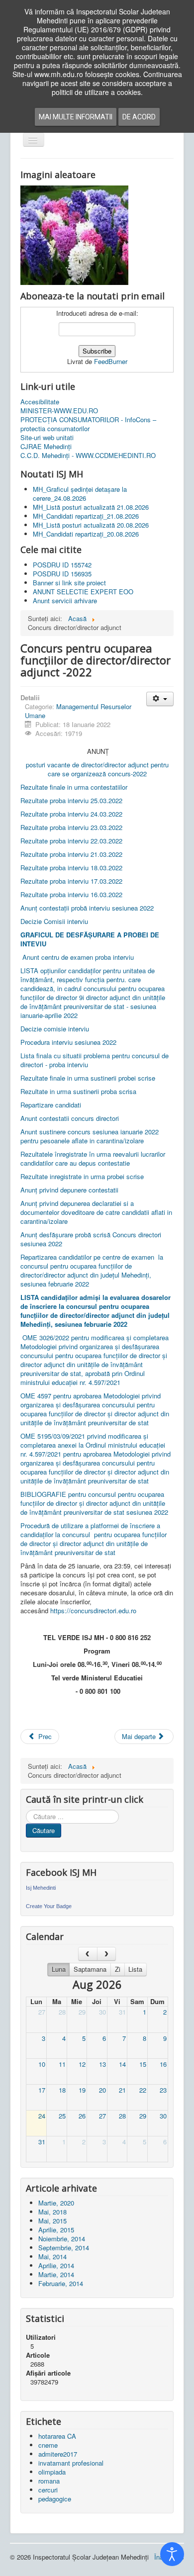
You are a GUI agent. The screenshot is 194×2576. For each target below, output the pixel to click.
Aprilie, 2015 (56, 2230)
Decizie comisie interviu (55, 1029)
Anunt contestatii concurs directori (70, 1118)
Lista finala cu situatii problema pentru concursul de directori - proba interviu (95, 1060)
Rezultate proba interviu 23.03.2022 (72, 827)
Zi (118, 1969)
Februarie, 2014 (61, 2283)
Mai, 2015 (52, 2221)
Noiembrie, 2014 (62, 2239)
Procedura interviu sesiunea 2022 (68, 1042)
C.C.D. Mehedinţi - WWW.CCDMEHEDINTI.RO (88, 456)
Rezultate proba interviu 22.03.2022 (72, 841)
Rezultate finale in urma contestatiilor (74, 787)
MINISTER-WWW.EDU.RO (59, 411)
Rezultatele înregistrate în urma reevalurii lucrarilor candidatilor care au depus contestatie (93, 1158)
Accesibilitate (40, 402)
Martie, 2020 (56, 2203)
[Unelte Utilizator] (160, 699)
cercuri (48, 2490)
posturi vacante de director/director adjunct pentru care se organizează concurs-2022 (97, 769)
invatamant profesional (71, 2463)
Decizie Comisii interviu (54, 921)
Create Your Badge (49, 1906)
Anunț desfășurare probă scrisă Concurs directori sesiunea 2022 (91, 1239)
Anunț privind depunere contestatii (69, 1190)
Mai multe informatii (76, 117)
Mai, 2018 (52, 2212)
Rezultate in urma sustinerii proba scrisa (78, 1091)
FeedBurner (111, 361)
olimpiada (52, 2472)
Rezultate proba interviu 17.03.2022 (71, 881)
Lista (135, 1969)
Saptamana (90, 1969)
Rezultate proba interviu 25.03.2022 (72, 800)
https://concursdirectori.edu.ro (93, 1610)
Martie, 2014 (56, 2274)
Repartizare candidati (51, 1105)
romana (49, 2481)
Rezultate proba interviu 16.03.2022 (71, 894)
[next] (107, 1954)
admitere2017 (58, 2454)
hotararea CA (57, 2436)
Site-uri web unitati (47, 438)
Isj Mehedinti (41, 1888)
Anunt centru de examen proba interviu (77, 957)
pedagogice (55, 2499)
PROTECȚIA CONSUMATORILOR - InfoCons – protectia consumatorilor (88, 424)
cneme (48, 2445)
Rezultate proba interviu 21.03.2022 (72, 854)
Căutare (44, 1830)
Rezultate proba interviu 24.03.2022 (72, 814)
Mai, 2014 (52, 2256)
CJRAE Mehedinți (46, 447)
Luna (59, 1969)
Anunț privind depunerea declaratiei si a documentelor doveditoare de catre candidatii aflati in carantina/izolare (96, 1212)
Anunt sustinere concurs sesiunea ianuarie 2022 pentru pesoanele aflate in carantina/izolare (90, 1136)
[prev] (88, 1954)
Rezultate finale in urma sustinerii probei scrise (88, 1078)
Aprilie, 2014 (56, 2265)
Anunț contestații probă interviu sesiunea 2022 (87, 908)
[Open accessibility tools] (172, 2554)
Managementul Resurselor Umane (78, 711)
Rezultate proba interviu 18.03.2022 (71, 868)
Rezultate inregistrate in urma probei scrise (82, 1176)
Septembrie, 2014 (64, 2248)
